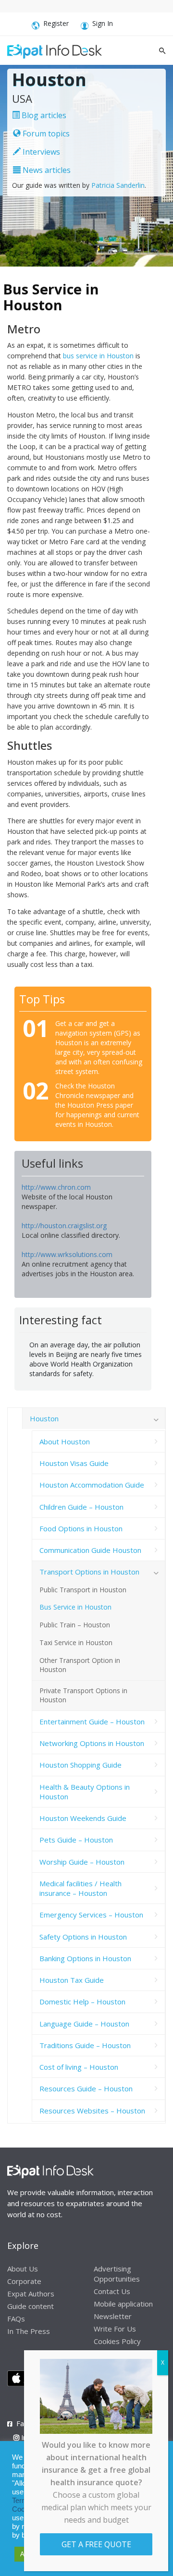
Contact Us (112, 2291)
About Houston (65, 1441)
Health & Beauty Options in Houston (85, 1792)
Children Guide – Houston (81, 1507)
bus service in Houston (98, 356)
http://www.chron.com (56, 1187)
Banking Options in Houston (85, 1958)
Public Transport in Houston (83, 1590)
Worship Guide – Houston (82, 1862)
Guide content (31, 2306)
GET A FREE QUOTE (96, 2544)
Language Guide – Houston (84, 2024)
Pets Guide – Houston (76, 1840)
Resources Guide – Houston (86, 2088)
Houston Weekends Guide (83, 1818)
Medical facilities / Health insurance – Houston (80, 1888)
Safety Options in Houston (83, 1937)
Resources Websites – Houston (92, 2111)
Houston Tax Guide (72, 1980)
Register (56, 23)
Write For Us (115, 2329)
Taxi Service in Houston (76, 1642)
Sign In (103, 23)
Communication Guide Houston (90, 1550)
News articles (46, 170)
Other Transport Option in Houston (80, 1665)
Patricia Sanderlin (118, 185)
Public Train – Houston (75, 1625)
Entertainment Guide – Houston (92, 1721)
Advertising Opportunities (117, 2274)
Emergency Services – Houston (91, 1915)
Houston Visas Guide (74, 1463)
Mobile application (123, 2304)
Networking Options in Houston (92, 1743)
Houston (44, 1418)
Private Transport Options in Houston (83, 1695)
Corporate (24, 2281)
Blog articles (43, 115)
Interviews (40, 152)
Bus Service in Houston (75, 1607)
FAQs (16, 2319)
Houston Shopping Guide (80, 1765)
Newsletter (113, 2316)
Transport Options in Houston (89, 1572)
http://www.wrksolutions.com (67, 1254)
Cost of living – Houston (79, 2067)
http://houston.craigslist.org (64, 1226)
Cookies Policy (117, 2341)
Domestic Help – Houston (82, 2002)
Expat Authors (31, 2294)
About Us (23, 2269)
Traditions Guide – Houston (85, 2045)
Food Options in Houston (81, 1528)
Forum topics (45, 134)
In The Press (29, 2331)
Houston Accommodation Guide (92, 1485)
